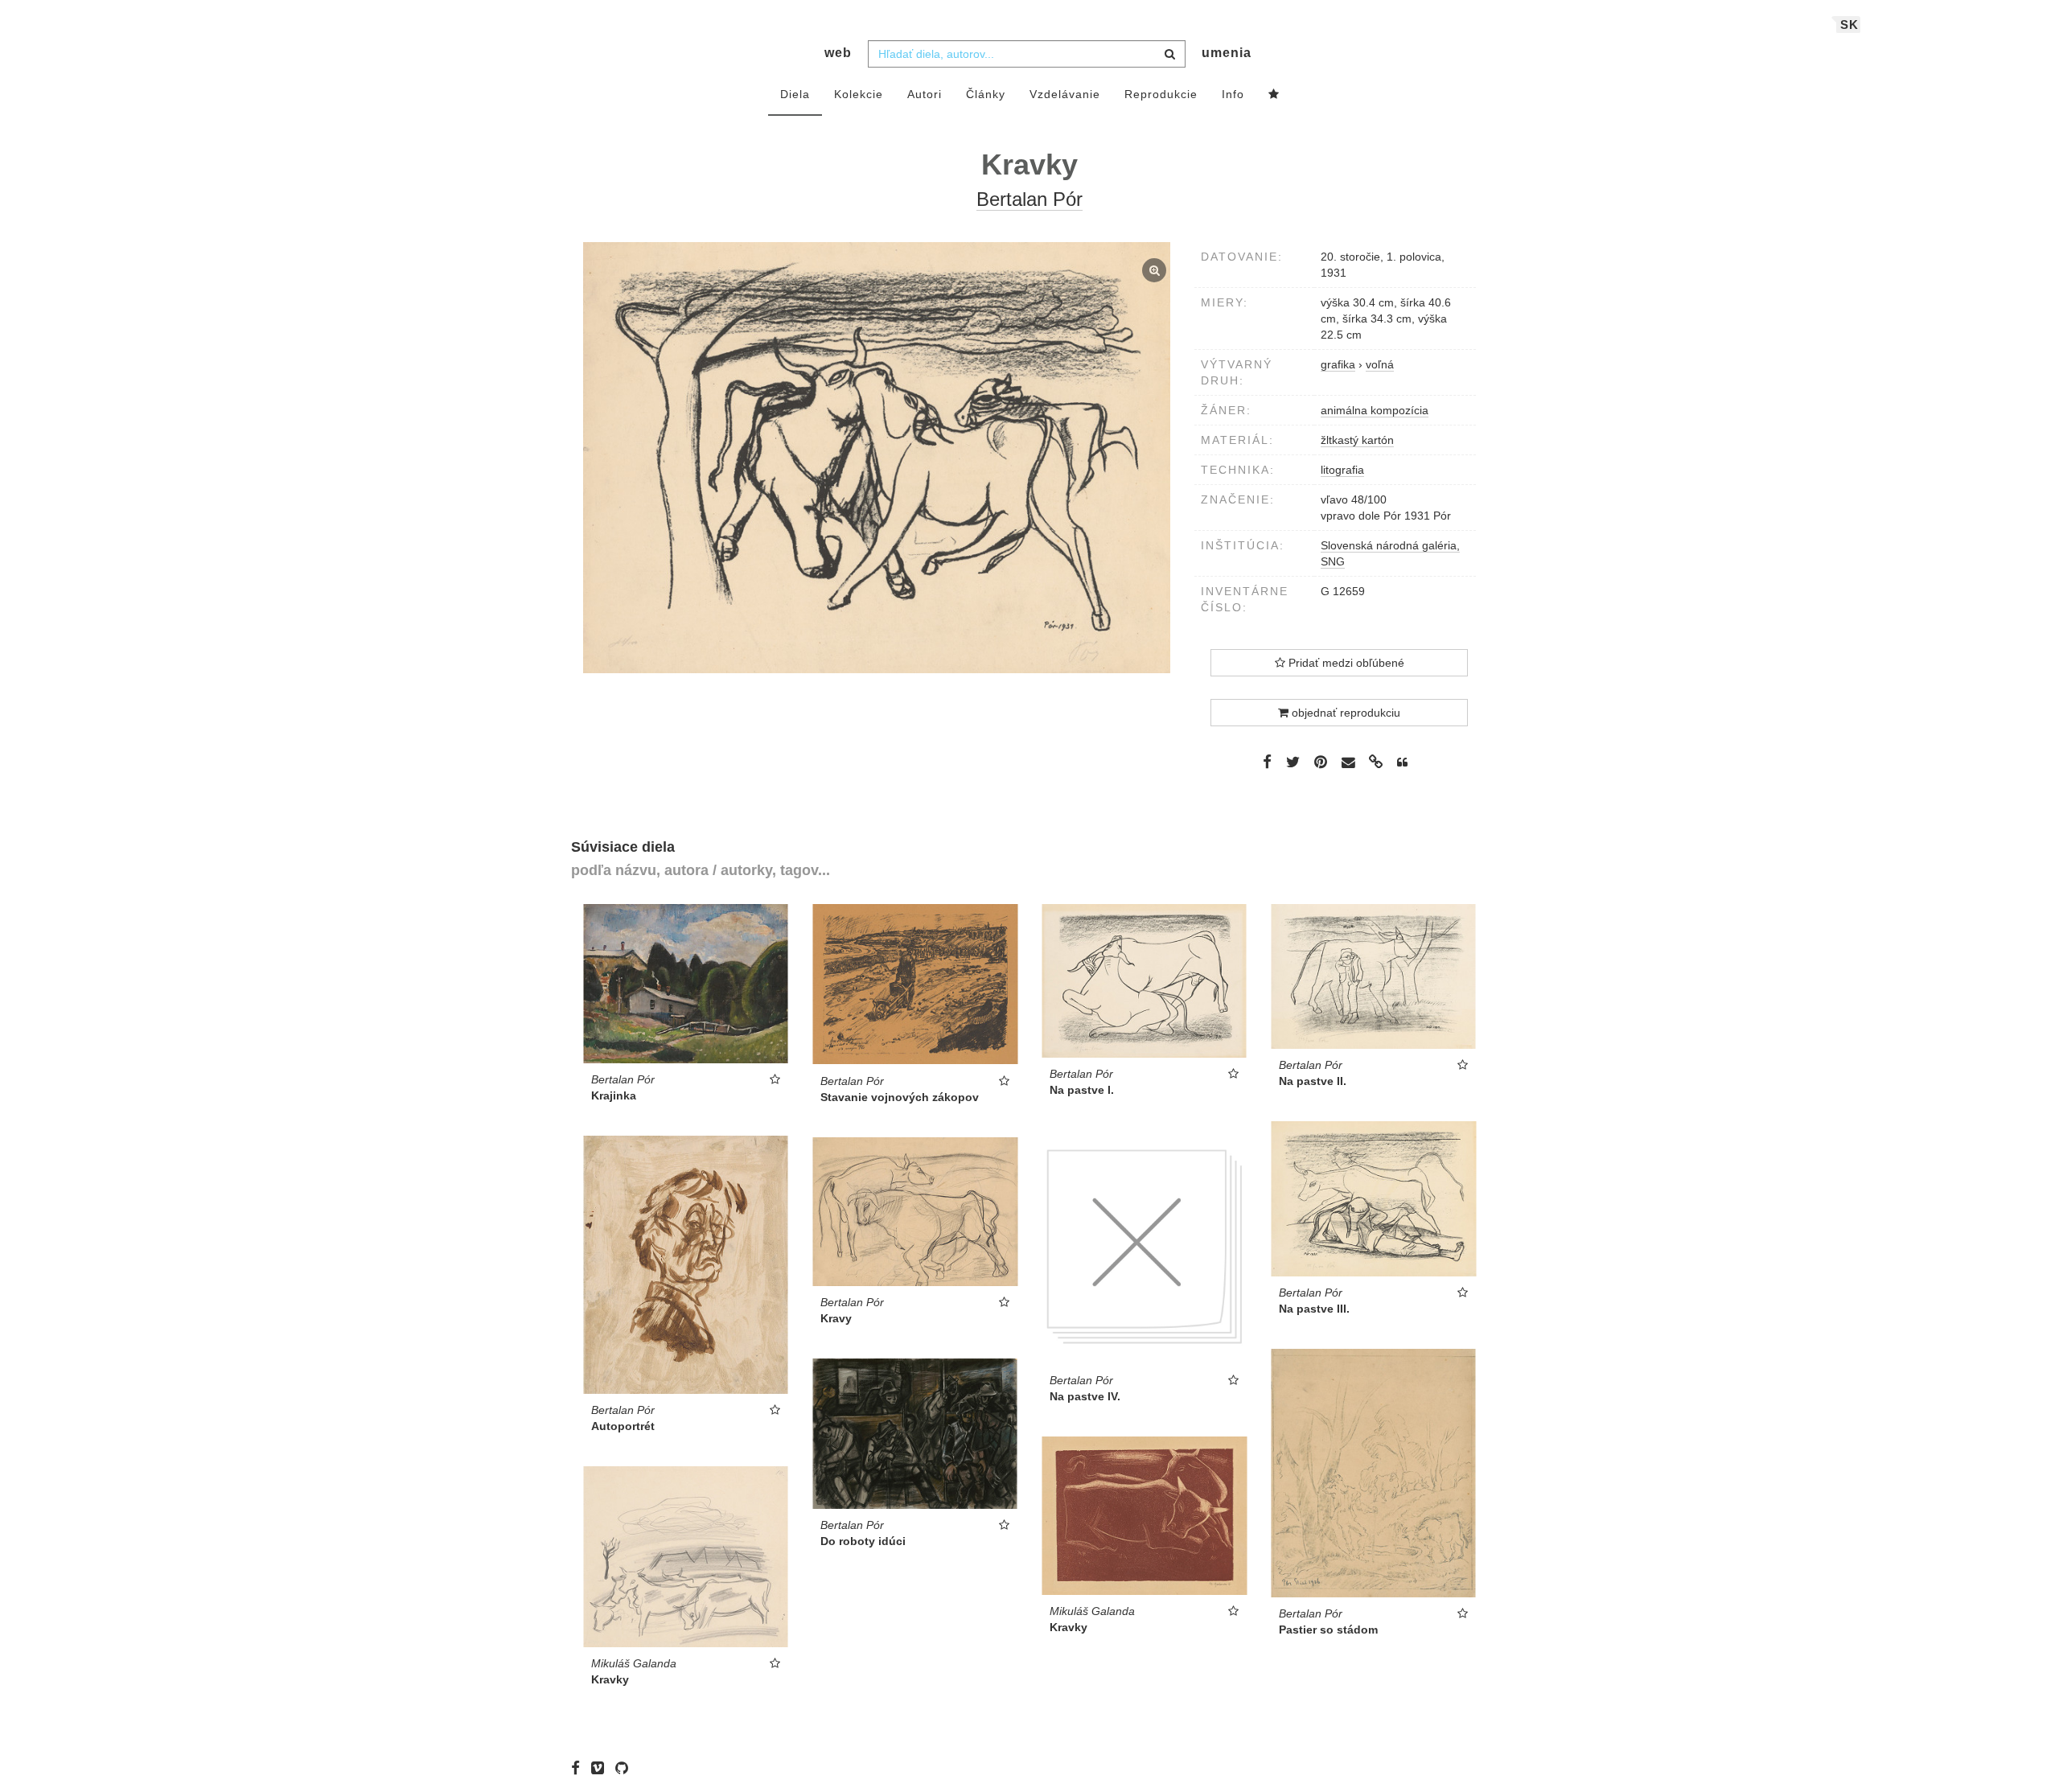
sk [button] (1849, 25)
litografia (1342, 470)
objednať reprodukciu (1344, 713)
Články (986, 94)
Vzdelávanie (1065, 94)
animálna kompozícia (1375, 410)
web (838, 53)
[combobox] (1027, 54)
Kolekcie (859, 94)
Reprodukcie (1161, 94)
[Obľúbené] (1274, 95)
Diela (795, 94)
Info (1233, 94)
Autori (925, 94)
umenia (1227, 53)
